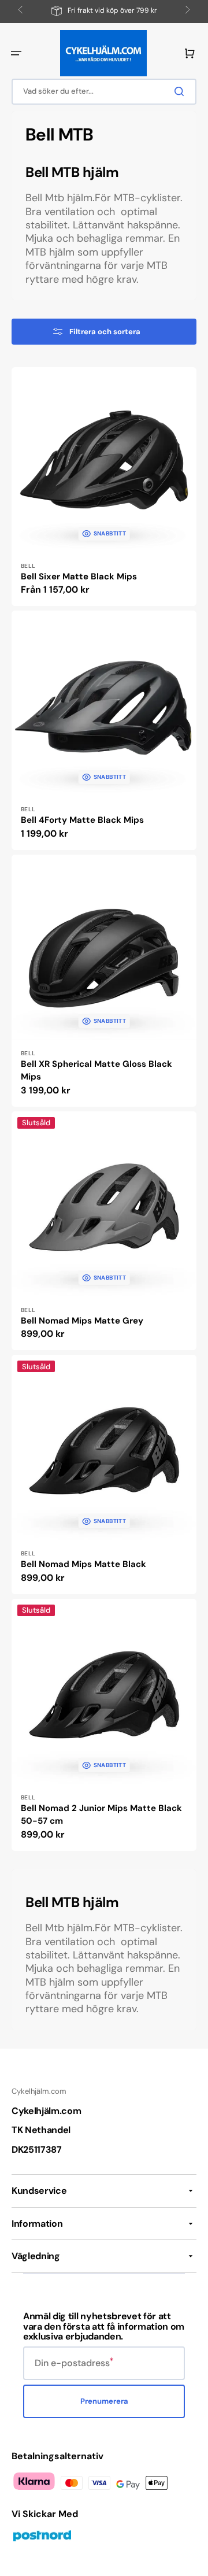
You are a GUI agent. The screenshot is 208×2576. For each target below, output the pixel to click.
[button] (16, 53)
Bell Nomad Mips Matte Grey (82, 1321)
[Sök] (181, 91)
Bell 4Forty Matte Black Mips (82, 820)
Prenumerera (104, 2401)
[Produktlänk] (104, 487)
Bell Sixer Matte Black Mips (79, 576)
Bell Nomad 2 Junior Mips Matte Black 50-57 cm (101, 1815)
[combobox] (104, 92)
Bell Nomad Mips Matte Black (83, 1564)
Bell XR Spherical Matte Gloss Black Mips (96, 1071)
